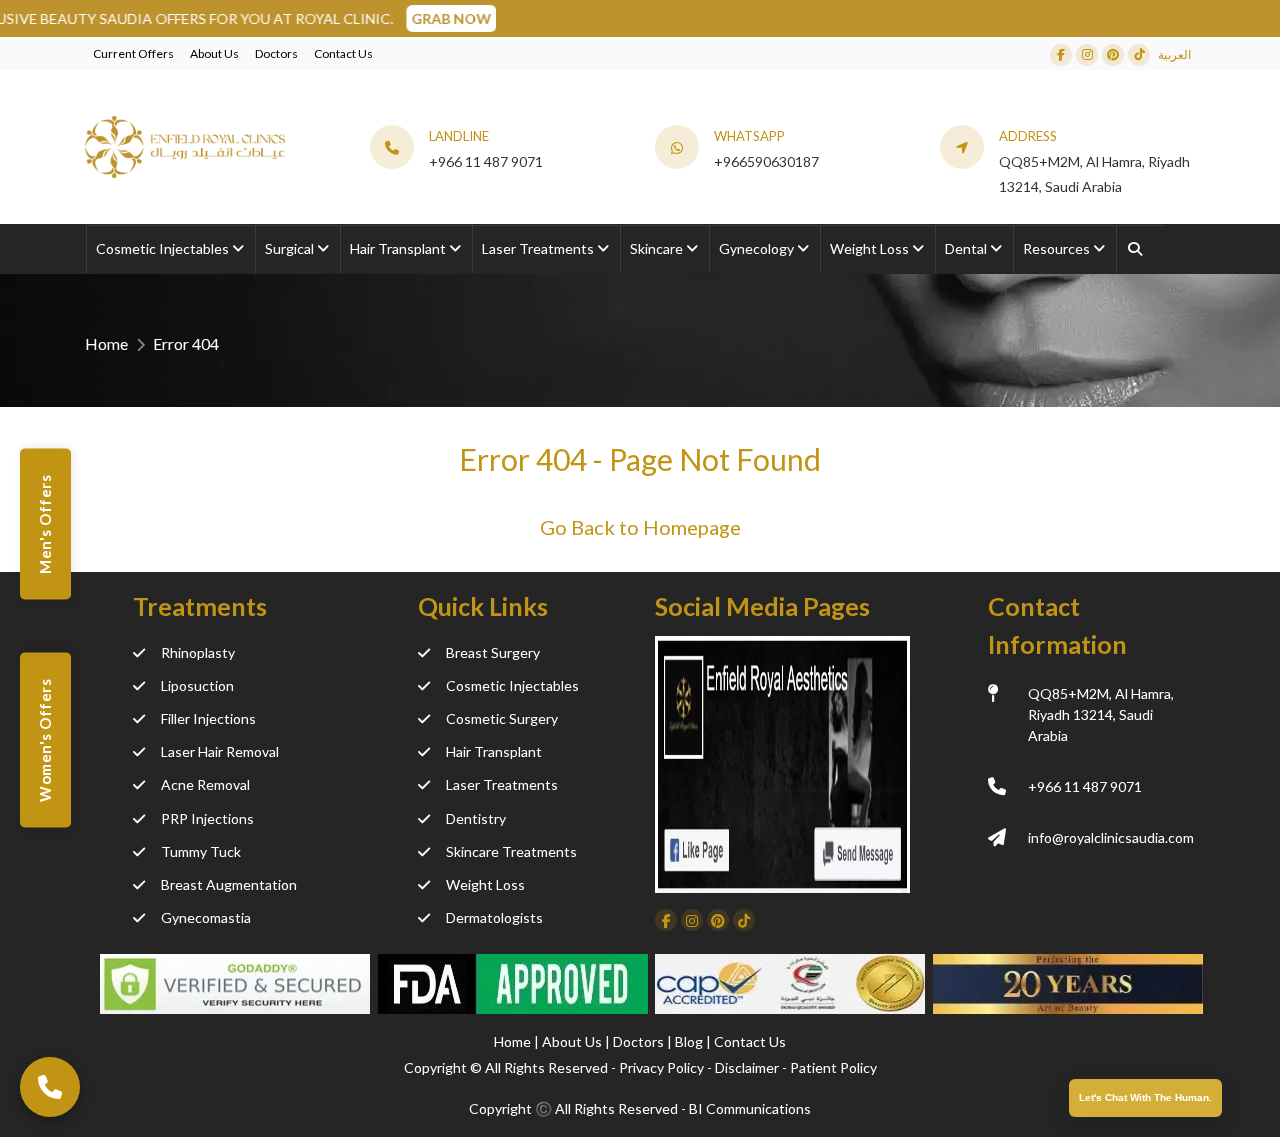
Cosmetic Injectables (512, 685)
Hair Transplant (494, 751)
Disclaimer (747, 1067)
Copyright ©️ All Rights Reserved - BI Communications (640, 1108)
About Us (214, 53)
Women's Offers (45, 739)
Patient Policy (833, 1067)
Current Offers (133, 53)
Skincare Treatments (511, 851)
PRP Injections (207, 818)
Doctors (276, 53)
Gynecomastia (206, 917)
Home (106, 343)
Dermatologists (494, 917)
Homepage (692, 527)
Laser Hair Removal (220, 751)
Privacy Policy (661, 1067)
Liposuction (197, 685)
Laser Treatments (502, 784)
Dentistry (476, 818)
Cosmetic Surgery (502, 718)
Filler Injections (208, 718)
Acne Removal (205, 784)
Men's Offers (45, 524)
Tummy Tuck (201, 851)
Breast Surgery (493, 652)
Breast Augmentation (229, 884)
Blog (690, 1041)
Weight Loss (485, 884)
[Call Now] (50, 1087)
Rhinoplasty (198, 652)
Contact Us (343, 53)
